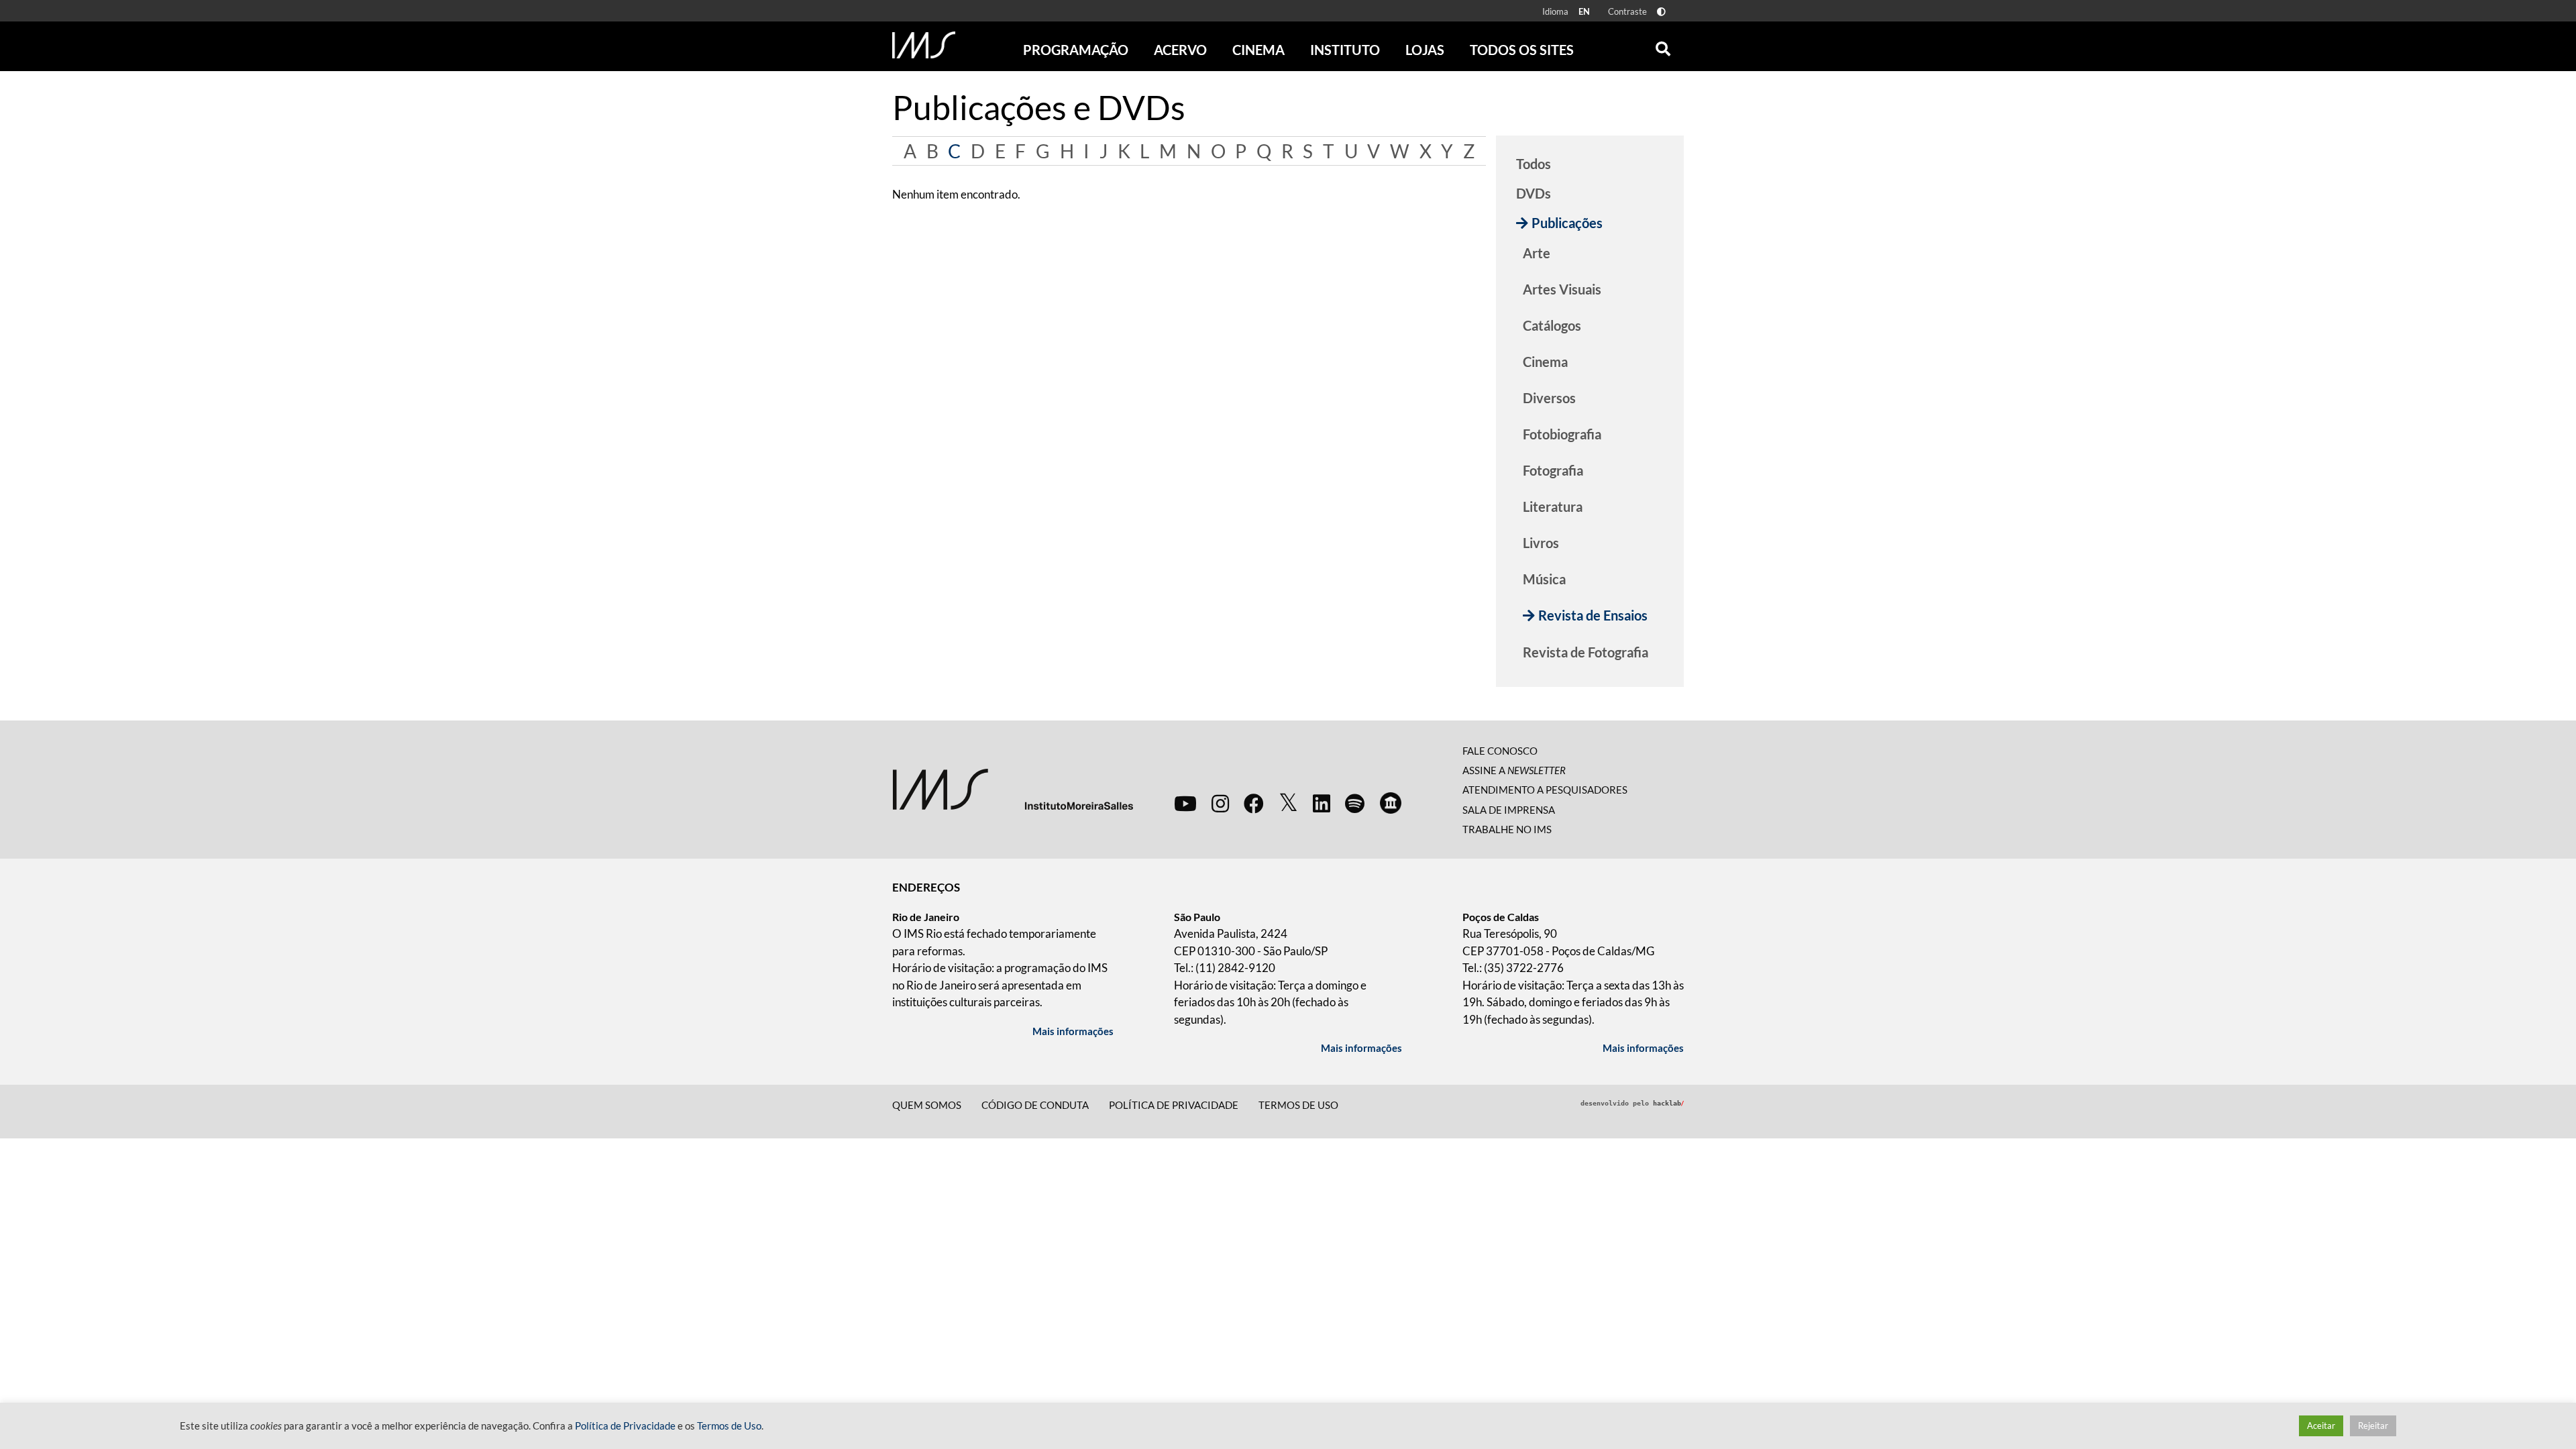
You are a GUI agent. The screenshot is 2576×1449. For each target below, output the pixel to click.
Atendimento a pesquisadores (1545, 790)
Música (1544, 579)
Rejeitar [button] (2373, 1426)
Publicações (1567, 223)
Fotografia (1553, 470)
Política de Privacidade (625, 1426)
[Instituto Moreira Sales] (1013, 788)
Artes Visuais (1562, 289)
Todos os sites (1522, 50)
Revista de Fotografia (1586, 652)
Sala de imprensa (1509, 810)
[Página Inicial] (924, 45)
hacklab (1668, 1103)
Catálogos (1552, 325)
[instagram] (1220, 803)
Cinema (1545, 362)
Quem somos (927, 1105)
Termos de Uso (1298, 1105)
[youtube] (1185, 803)
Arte (1537, 253)
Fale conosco (1500, 751)
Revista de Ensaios (1593, 615)
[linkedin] (1322, 803)
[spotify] (1355, 803)
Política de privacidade (1174, 1105)
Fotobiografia (1562, 434)
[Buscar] (1663, 46)
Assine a (1514, 770)
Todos (1534, 164)
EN (1584, 11)
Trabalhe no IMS (1507, 829)
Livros (1541, 543)
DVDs (1534, 193)
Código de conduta (1035, 1105)
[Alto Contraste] (1661, 12)
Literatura (1553, 506)
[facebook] (1254, 803)
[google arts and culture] (1391, 803)
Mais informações (1073, 1031)
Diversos (1549, 398)
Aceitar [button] (2321, 1426)
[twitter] (1288, 803)
